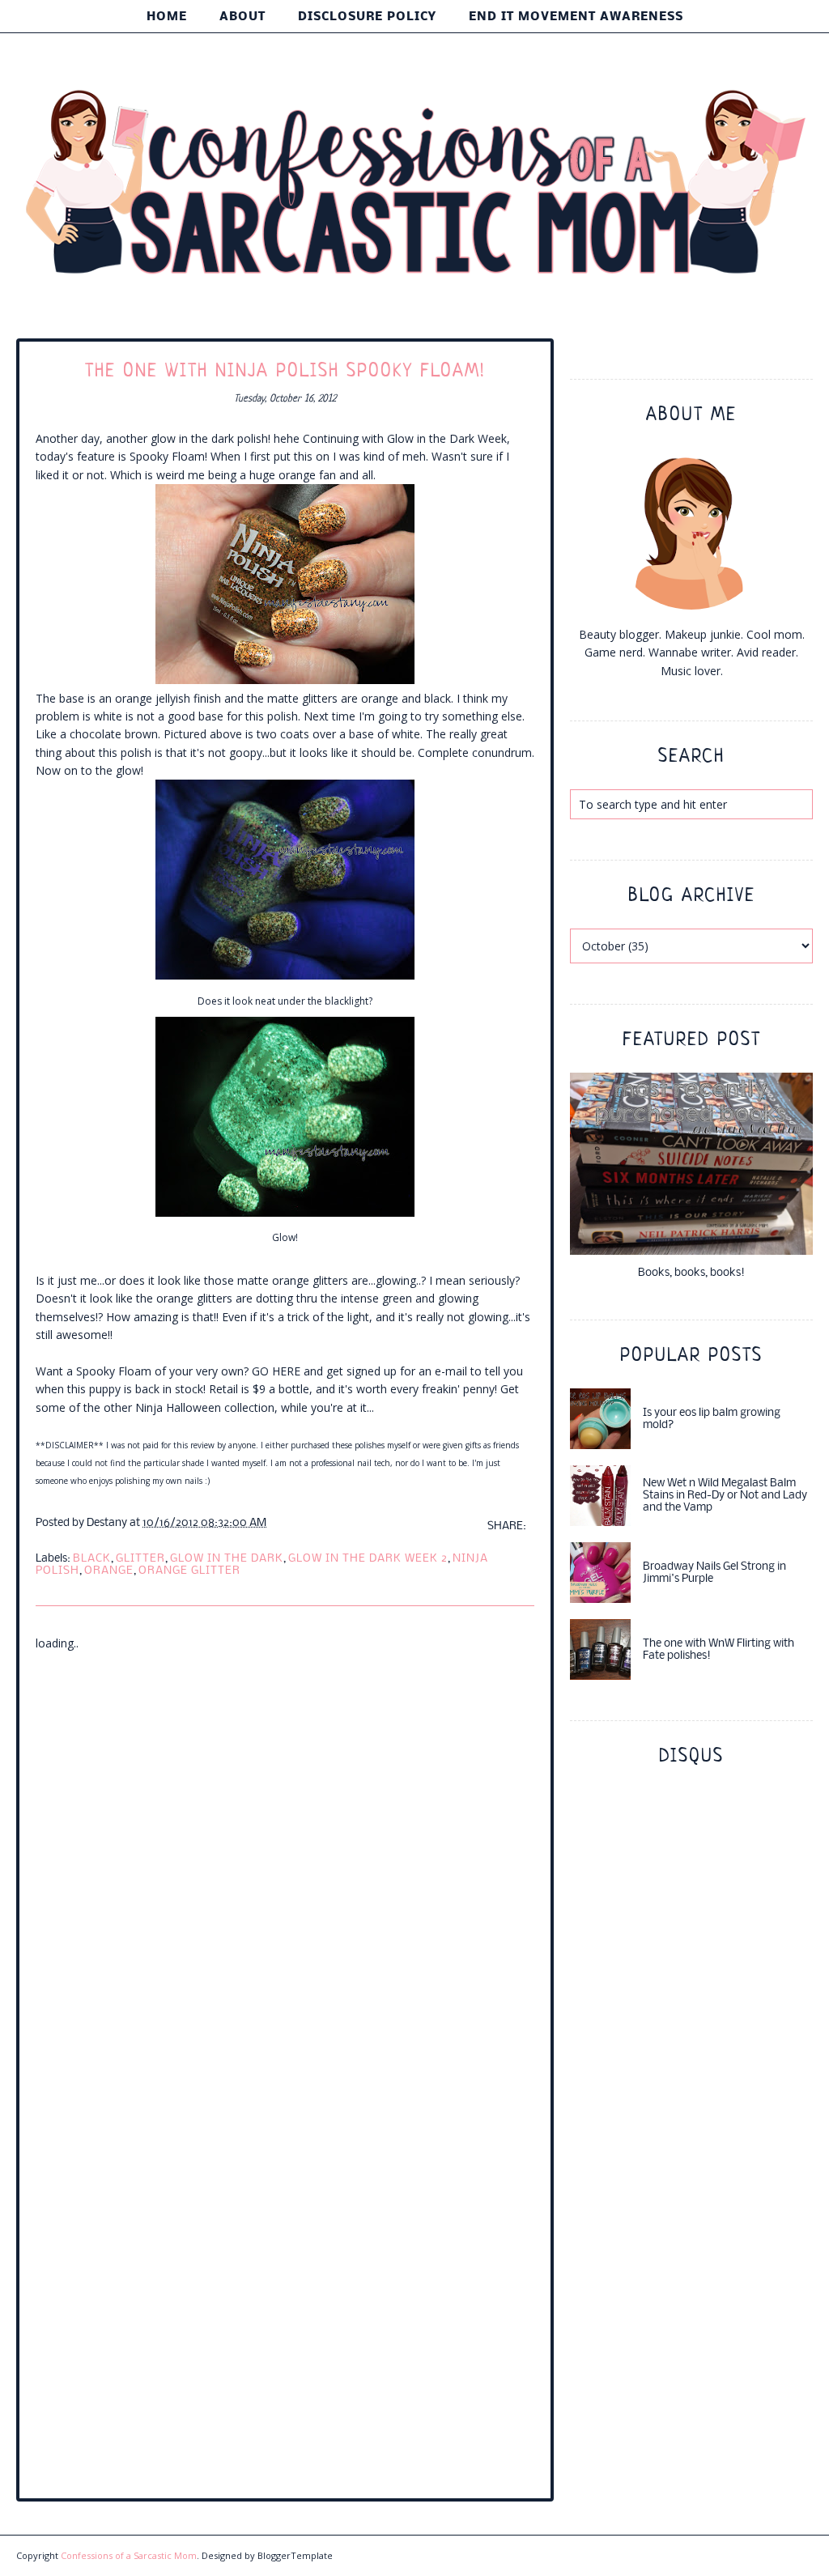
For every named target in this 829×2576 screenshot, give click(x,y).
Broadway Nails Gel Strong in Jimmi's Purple (714, 1573)
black (92, 1559)
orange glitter (189, 1571)
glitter (140, 1559)
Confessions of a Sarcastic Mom (129, 2555)
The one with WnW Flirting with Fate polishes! (718, 1650)
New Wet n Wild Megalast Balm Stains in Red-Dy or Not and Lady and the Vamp (725, 1496)
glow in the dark (227, 1559)
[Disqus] (285, 1855)
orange (109, 1571)
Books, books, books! (691, 1273)
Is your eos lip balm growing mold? (712, 1419)
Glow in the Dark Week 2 (368, 1559)
